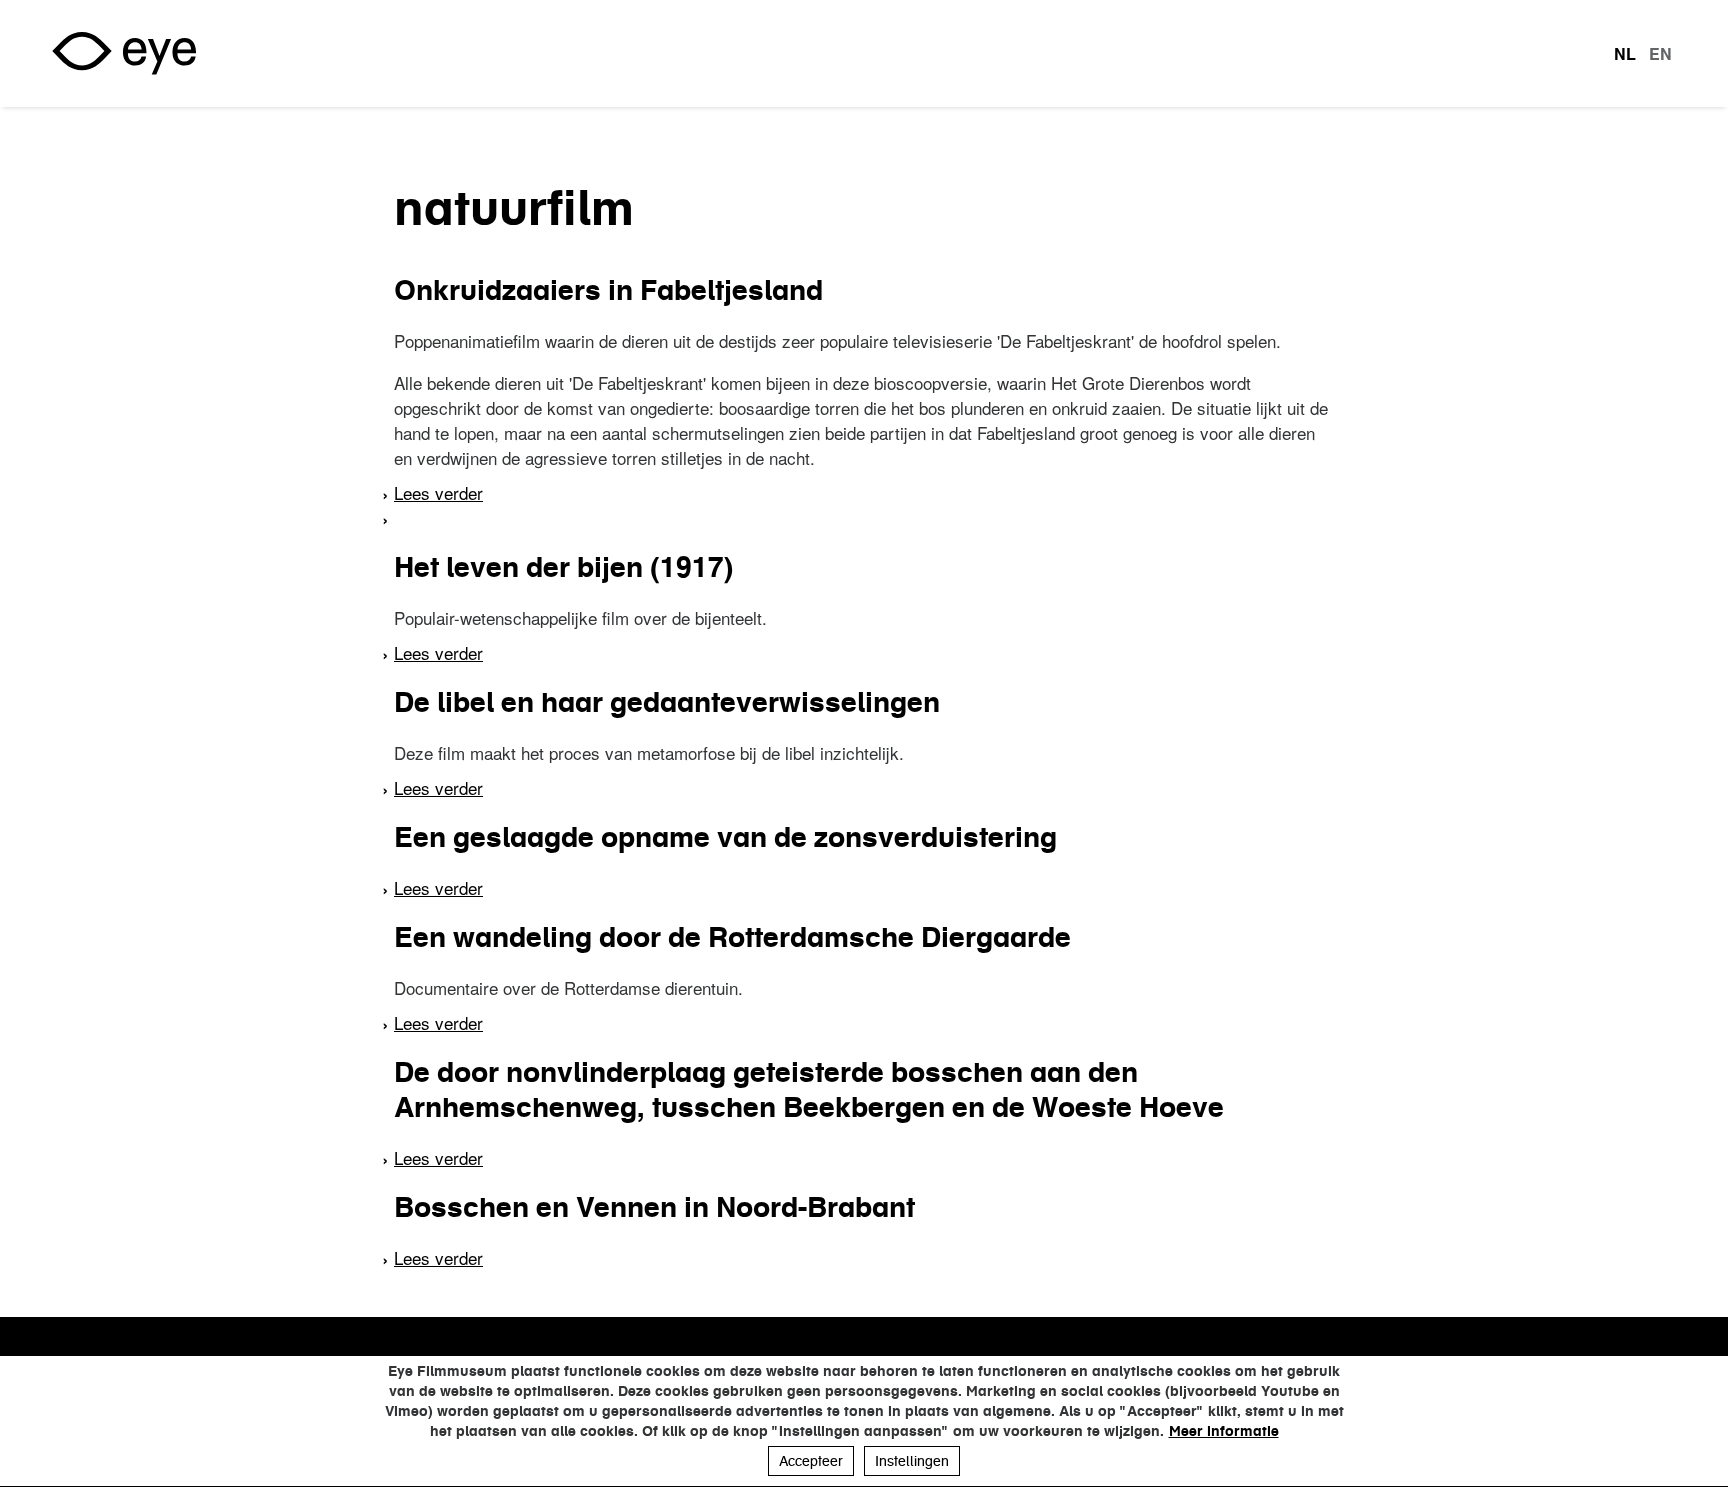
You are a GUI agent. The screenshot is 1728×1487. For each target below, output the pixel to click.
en (1660, 54)
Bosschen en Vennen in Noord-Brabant (654, 1207)
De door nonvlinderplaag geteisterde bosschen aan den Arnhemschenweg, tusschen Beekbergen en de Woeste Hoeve (809, 1089)
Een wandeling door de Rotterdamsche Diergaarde (732, 937)
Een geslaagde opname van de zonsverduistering (725, 837)
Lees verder (438, 492)
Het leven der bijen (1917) (563, 567)
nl (1625, 54)
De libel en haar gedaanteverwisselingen (667, 702)
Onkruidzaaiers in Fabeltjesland (608, 290)
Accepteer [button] (811, 1461)
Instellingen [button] (912, 1461)
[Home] (124, 53)
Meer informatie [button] (1224, 1431)
